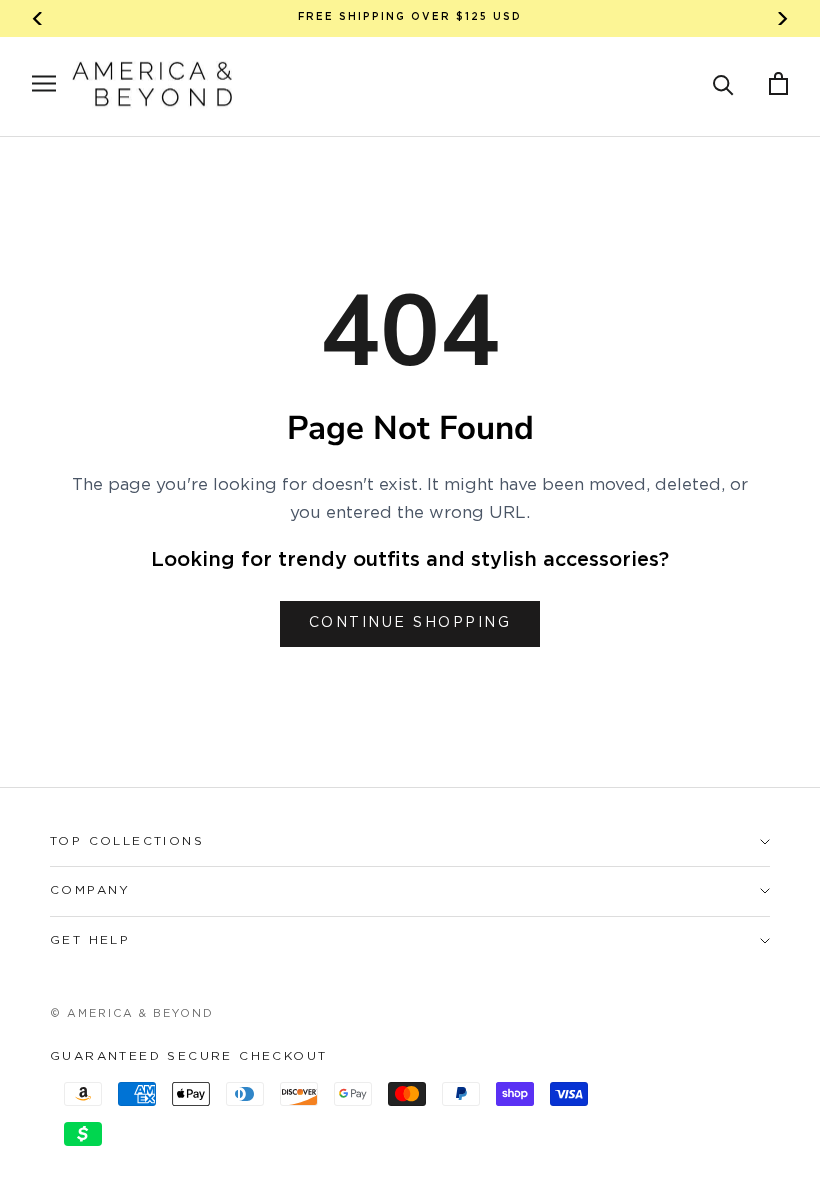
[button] (723, 83)
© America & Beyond (132, 1014)
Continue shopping (410, 623)
